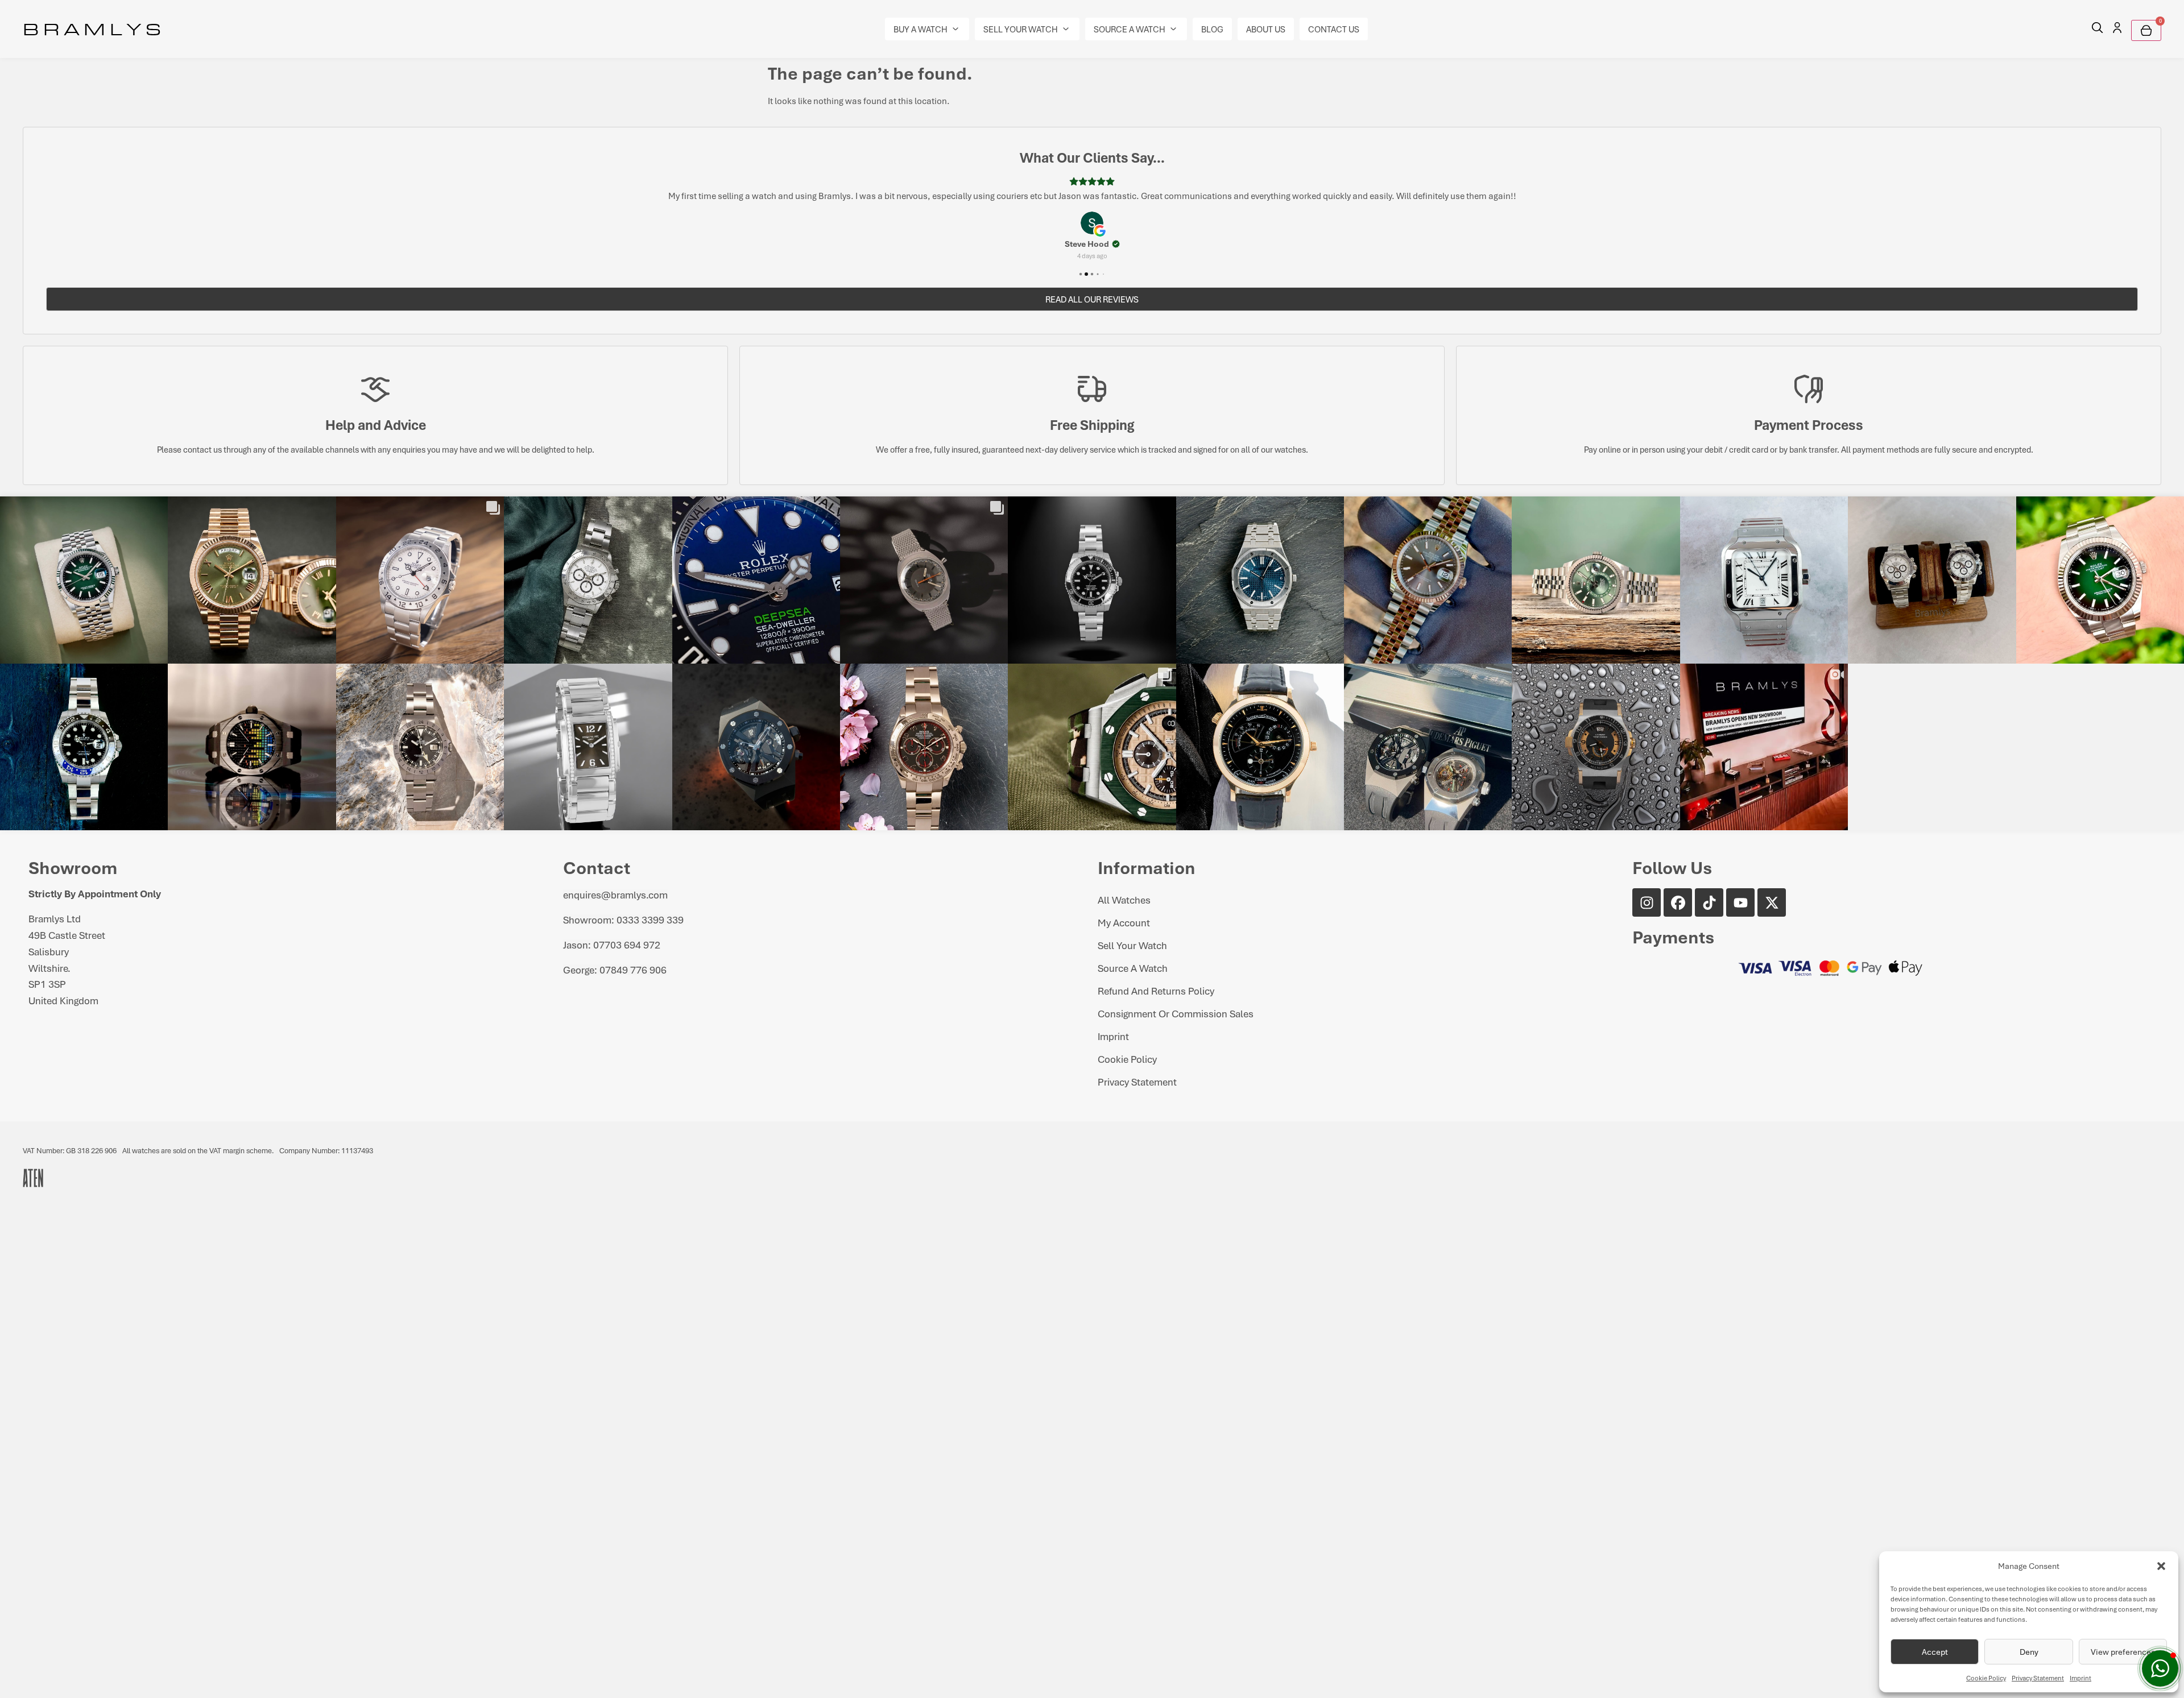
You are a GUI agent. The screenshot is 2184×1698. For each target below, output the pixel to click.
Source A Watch (1133, 968)
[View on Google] (1092, 223)
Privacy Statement (2038, 1678)
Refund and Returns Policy (1156, 991)
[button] (2161, 1566)
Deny (2029, 1652)
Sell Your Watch (1132, 945)
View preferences (2123, 1652)
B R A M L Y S (92, 28)
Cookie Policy (1986, 1678)
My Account (1124, 922)
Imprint (2080, 1678)
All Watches (1124, 900)
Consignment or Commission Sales (1176, 1013)
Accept (1935, 1652)
